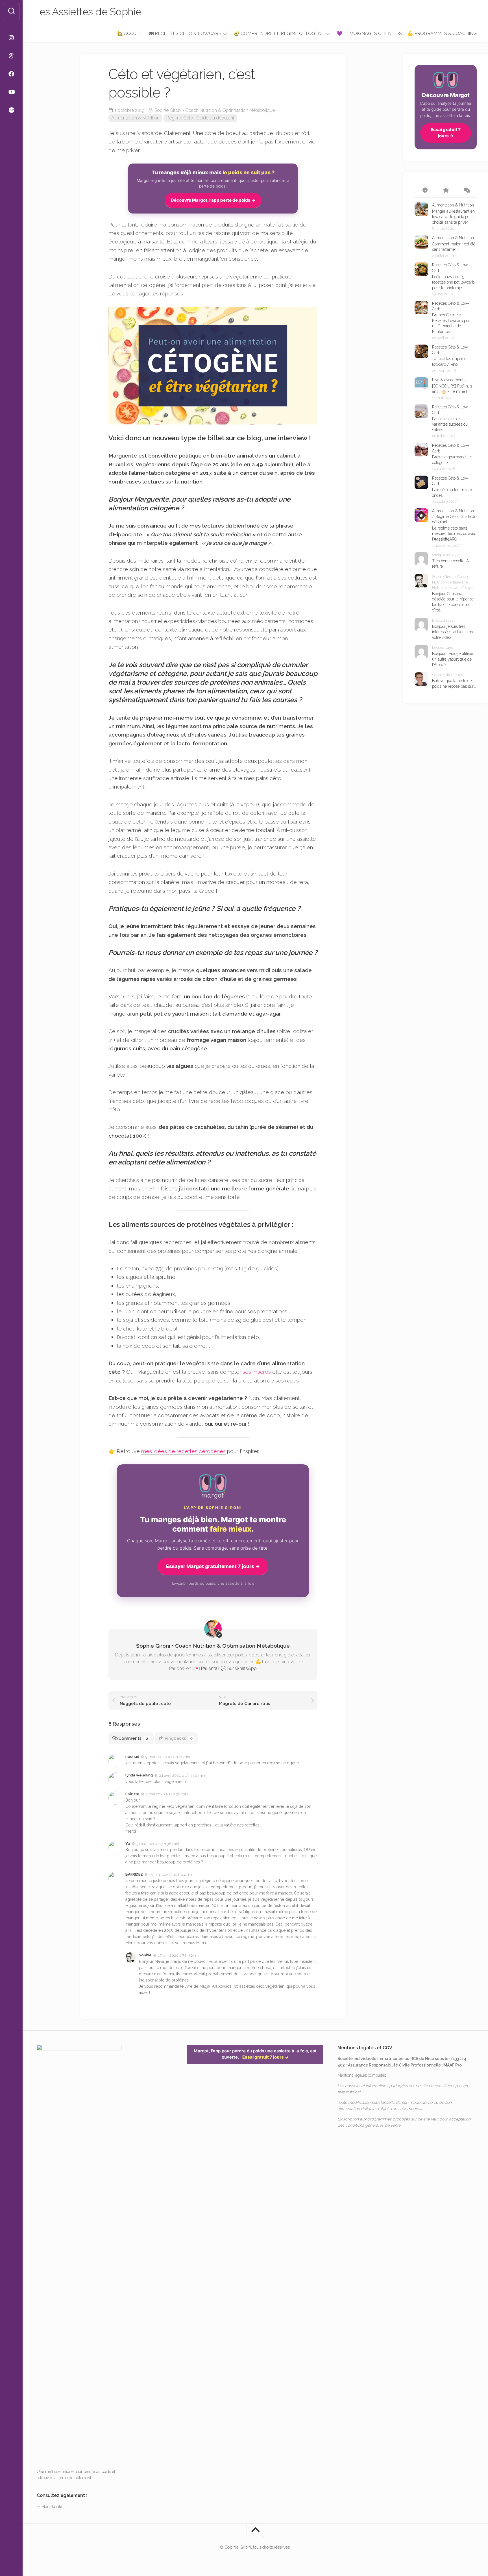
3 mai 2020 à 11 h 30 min (167, 1794)
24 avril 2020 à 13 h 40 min (182, 1775)
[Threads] (11, 56)
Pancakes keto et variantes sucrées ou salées (450, 424)
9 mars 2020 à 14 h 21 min (168, 1757)
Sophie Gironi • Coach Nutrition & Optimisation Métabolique (215, 110)
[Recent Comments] (466, 191)
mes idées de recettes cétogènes (183, 1451)
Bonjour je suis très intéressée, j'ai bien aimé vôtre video (453, 632)
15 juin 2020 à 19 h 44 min (171, 1875)
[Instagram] (11, 38)
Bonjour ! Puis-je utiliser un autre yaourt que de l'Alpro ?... (453, 659)
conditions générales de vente (373, 2125)
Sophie (145, 1955)
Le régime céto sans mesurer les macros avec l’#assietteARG (454, 534)
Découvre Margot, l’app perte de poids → (213, 200)
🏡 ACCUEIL (130, 33)
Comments (133, 1738)
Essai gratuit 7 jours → (446, 133)
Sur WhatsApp (242, 1668)
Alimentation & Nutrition (135, 118)
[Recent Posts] (425, 191)
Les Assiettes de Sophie (88, 12)
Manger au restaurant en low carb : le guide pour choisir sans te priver (453, 217)
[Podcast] (11, 110)
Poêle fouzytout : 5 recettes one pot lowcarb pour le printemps (453, 282)
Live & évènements (449, 380)
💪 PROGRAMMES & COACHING (442, 33)
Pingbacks (179, 1738)
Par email (210, 1668)
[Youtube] (11, 92)
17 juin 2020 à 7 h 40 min (179, 1955)
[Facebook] (11, 74)
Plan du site (52, 2507)
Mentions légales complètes (362, 2075)
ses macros (257, 1372)
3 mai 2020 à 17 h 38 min (158, 1844)
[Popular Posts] (445, 191)
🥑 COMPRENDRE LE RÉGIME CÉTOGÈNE (279, 33)
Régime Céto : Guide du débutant (200, 118)
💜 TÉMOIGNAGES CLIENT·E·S (369, 33)
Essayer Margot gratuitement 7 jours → (213, 1566)
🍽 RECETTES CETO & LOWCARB (185, 33)
